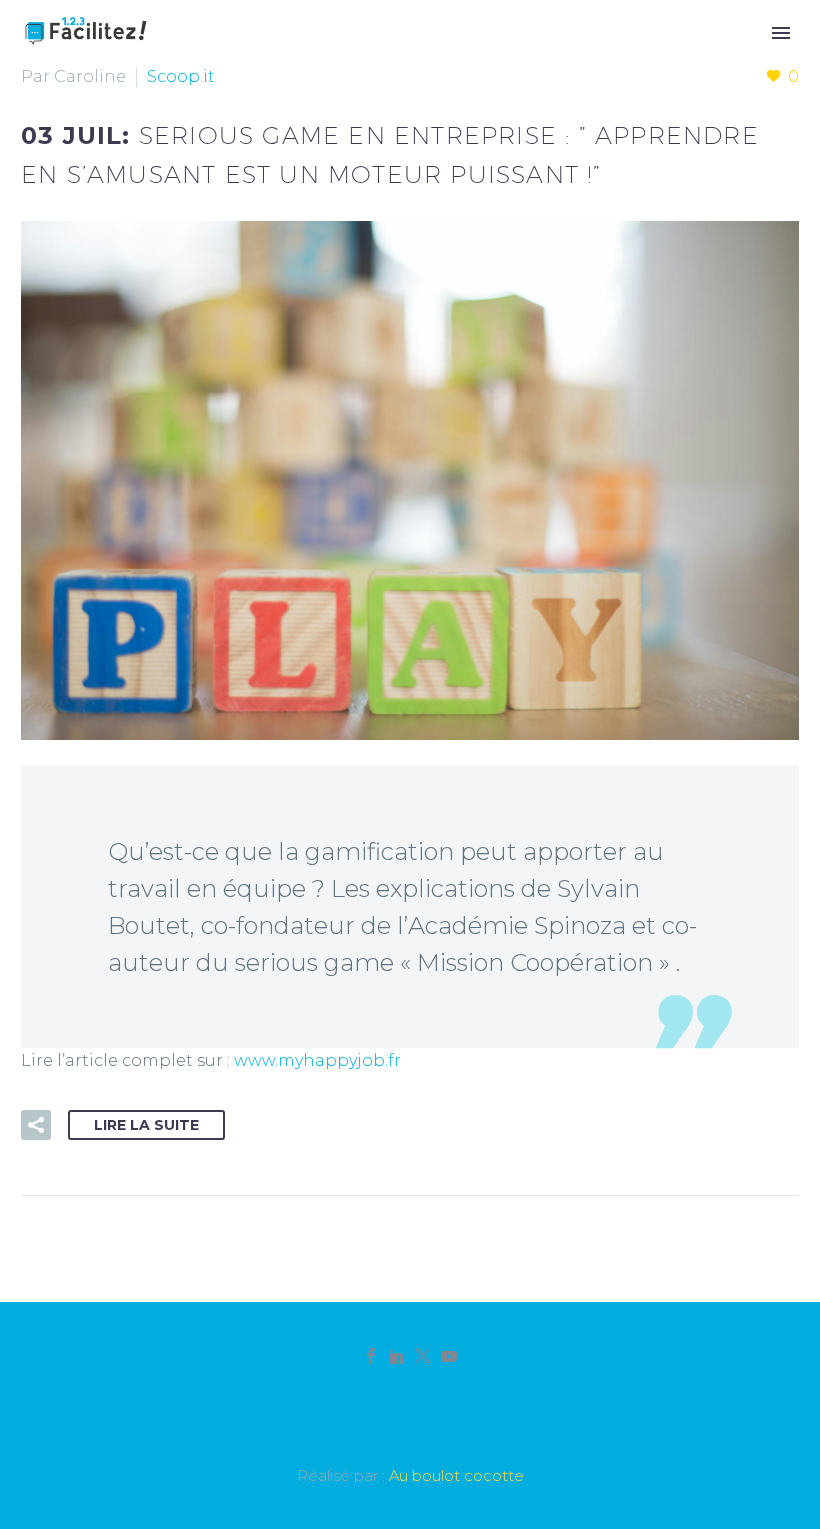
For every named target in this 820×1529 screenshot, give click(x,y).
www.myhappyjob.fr (317, 1060)
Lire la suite (146, 1125)
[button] (36, 1125)
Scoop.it (181, 76)
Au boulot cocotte (456, 1476)
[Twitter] (423, 1356)
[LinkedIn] (397, 1356)
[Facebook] (371, 1356)
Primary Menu (781, 33)
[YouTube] (449, 1356)
